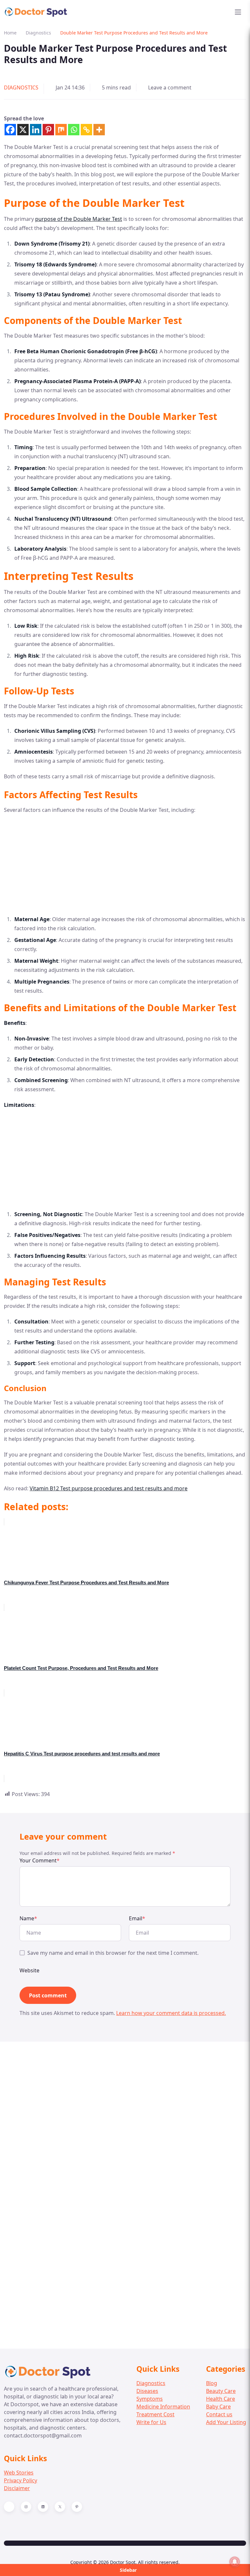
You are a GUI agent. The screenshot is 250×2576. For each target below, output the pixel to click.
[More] (99, 130)
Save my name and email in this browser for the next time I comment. (113, 1953)
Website (29, 1970)
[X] (23, 130)
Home (10, 33)
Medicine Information (163, 2407)
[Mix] (61, 130)
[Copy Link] (86, 130)
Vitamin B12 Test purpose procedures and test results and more (109, 1488)
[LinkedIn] (43, 2507)
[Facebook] (10, 130)
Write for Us (151, 2422)
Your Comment (40, 1860)
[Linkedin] (36, 130)
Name (28, 1918)
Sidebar (128, 2570)
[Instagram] (26, 2507)
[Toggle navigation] (238, 12)
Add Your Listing (226, 2422)
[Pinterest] (48, 130)
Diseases (147, 2391)
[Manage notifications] (235, 2562)
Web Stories (19, 2473)
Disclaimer (17, 2488)
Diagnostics (38, 33)
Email (137, 1918)
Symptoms (150, 2399)
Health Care (221, 2399)
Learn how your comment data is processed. (171, 2013)
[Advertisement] (125, 866)
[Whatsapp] (74, 130)
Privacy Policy (21, 2480)
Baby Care (218, 2407)
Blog (212, 2383)
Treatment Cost (155, 2414)
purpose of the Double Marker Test (79, 219)
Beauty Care (221, 2391)
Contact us (219, 2414)
